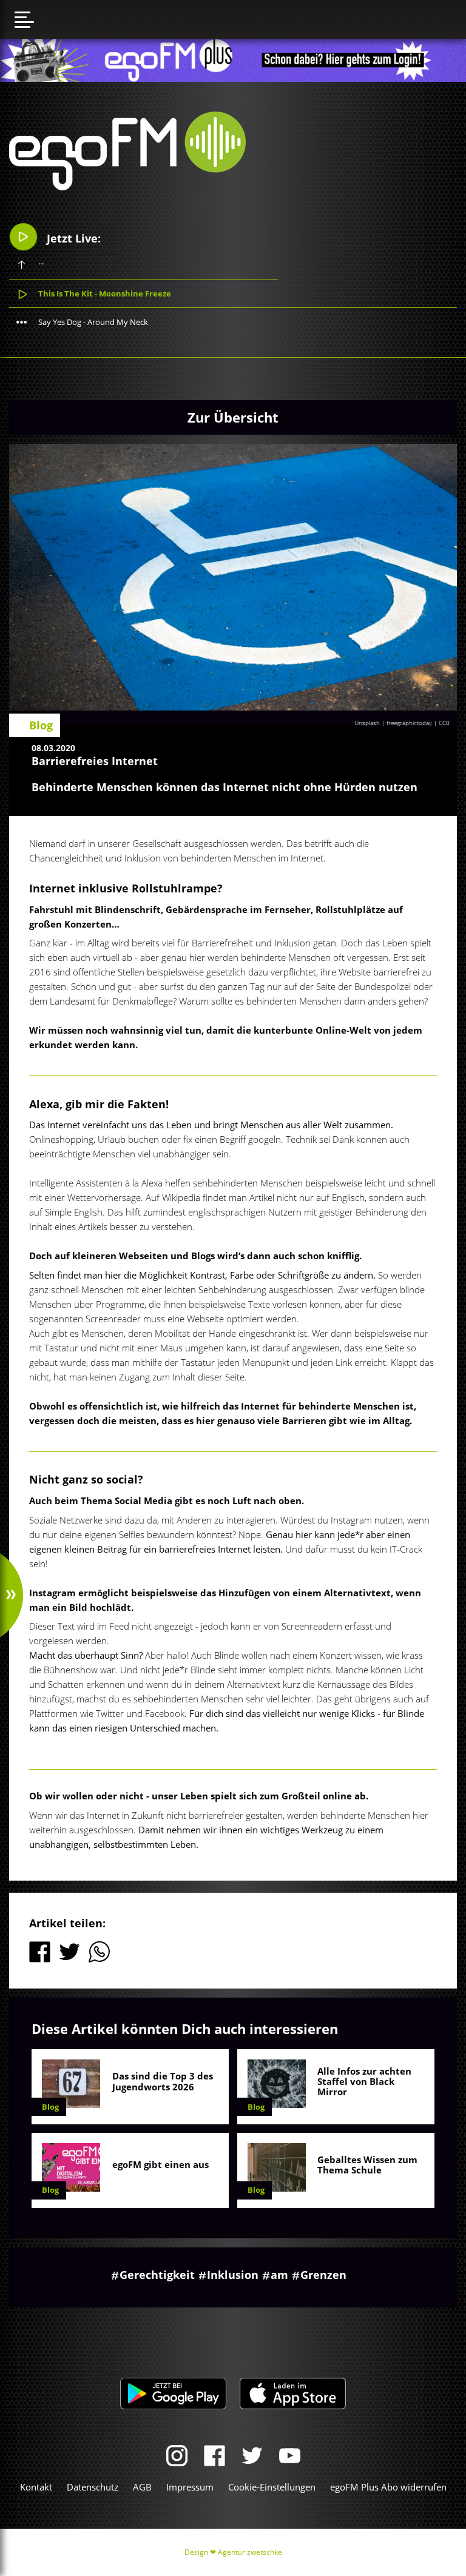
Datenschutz (93, 2487)
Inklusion (233, 2275)
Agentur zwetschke (250, 2552)
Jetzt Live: (72, 238)
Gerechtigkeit (157, 2275)
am (279, 2275)
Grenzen (323, 2275)
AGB (142, 2487)
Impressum (190, 2487)
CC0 (444, 723)
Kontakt (36, 2487)
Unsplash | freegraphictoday (393, 723)
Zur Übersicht (233, 417)
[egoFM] (127, 187)
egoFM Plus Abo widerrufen (388, 2487)
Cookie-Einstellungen (272, 2487)
